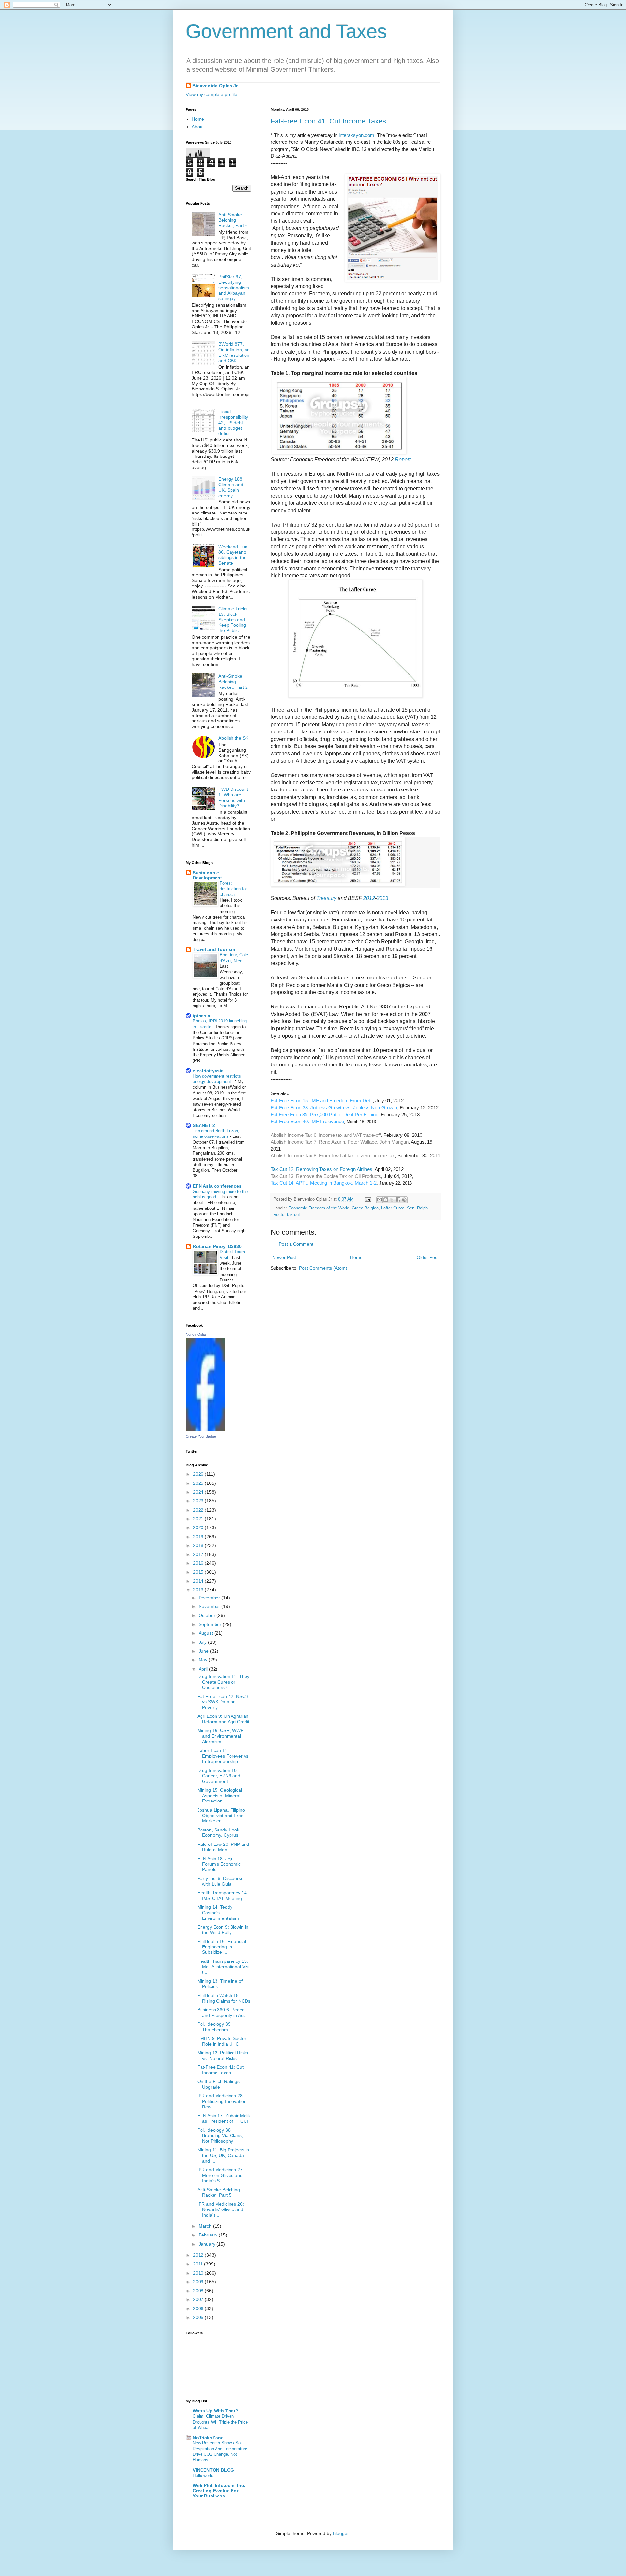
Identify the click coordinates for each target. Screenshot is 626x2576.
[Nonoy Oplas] (205, 1430)
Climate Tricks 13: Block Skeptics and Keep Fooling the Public (233, 620)
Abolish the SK (233, 738)
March (206, 2226)
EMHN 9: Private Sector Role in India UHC (222, 2041)
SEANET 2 (204, 1125)
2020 (199, 1527)
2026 (199, 1474)
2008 (199, 2291)
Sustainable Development (207, 875)
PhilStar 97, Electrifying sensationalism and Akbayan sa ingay (234, 288)
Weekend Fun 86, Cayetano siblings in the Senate (233, 555)
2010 (199, 2273)
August (206, 1633)
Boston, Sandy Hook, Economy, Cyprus (219, 1833)
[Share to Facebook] (398, 1200)
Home (356, 1257)
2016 (199, 1563)
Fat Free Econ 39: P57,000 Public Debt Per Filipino (324, 1114)
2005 (199, 2317)
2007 (199, 2299)
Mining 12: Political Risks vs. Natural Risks (223, 2055)
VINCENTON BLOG (213, 2470)
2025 (199, 1483)
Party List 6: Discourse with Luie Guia (220, 1881)
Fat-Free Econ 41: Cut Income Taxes (328, 121)
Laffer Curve (393, 1208)
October (208, 1615)
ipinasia (201, 1016)
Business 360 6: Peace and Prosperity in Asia (222, 2012)
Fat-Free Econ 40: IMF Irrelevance (307, 1121)
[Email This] (380, 1200)
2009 (199, 2282)
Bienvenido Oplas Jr (215, 86)
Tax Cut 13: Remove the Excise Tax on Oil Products (326, 1176)
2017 (199, 1554)
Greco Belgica (365, 1208)
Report (403, 460)
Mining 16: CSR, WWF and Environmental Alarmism (220, 1736)
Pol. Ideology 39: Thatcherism (215, 2027)
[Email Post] (368, 1199)
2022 (199, 1510)
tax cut (293, 1215)
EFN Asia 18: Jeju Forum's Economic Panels (219, 1864)
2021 (199, 1519)
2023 (199, 1501)
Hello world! (204, 2475)
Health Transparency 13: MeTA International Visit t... (224, 1967)
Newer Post (284, 1257)
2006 (199, 2308)
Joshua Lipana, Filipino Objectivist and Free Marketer (221, 1816)
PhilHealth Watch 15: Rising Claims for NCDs (224, 1998)
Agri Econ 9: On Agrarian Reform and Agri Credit (223, 1719)
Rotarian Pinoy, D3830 (217, 1246)
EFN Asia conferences (217, 1186)
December (210, 1598)
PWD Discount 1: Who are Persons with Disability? (233, 797)
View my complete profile (212, 94)
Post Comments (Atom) (323, 1268)
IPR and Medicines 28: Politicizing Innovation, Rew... (223, 2101)
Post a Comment (296, 1244)
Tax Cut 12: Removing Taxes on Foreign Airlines (321, 1169)
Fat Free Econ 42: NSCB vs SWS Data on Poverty (223, 1702)
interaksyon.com (357, 135)
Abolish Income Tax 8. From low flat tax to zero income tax (333, 1156)
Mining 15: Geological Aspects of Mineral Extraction (220, 1796)
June (204, 1651)
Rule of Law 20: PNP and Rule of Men (223, 1847)
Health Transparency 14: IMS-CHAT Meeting (223, 1896)
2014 (199, 1581)
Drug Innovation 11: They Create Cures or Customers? (223, 1682)
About (198, 127)
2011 (199, 2264)
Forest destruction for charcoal (233, 889)
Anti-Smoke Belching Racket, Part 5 (219, 2192)
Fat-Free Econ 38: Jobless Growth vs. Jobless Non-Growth (334, 1108)
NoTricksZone (208, 2438)
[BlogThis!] (386, 1200)
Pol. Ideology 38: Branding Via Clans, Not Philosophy (220, 2135)
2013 (382, 898)
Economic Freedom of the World (319, 1208)
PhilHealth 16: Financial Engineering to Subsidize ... (222, 1947)
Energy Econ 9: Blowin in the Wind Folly (223, 1930)
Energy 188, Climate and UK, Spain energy (231, 487)
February (209, 2235)
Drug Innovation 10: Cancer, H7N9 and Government (219, 1776)
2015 (199, 1572)
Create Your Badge (201, 1436)
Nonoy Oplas (196, 1334)
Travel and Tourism (214, 949)
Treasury (326, 898)
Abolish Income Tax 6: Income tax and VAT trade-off (326, 1135)
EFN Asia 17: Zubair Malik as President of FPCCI (224, 2118)
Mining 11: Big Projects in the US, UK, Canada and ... (223, 2155)
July (203, 1642)
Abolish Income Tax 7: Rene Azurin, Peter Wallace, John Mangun (340, 1142)
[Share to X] (392, 1200)
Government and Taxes (286, 31)
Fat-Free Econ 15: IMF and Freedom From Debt (322, 1100)
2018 (199, 1545)
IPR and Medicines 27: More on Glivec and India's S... (221, 2175)
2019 (199, 1537)
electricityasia (208, 1071)
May (204, 1660)
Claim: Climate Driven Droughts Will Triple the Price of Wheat (220, 2422)
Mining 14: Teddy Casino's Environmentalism (218, 1913)
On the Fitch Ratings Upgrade (218, 2084)
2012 (369, 898)
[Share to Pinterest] (404, 1200)
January (208, 2244)
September (211, 1624)
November (210, 1606)
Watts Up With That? (216, 2411)
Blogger (341, 2533)
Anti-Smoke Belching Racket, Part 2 (233, 682)
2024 (199, 1492)
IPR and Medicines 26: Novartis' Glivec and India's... (221, 2209)
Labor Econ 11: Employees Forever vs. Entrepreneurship (224, 1756)
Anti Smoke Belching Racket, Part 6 (233, 220)
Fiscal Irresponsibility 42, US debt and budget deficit (233, 422)
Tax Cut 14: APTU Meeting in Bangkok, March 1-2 (324, 1183)
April (204, 1669)
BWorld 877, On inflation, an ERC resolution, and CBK (235, 352)
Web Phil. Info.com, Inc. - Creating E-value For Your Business (220, 2491)
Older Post (428, 1257)
